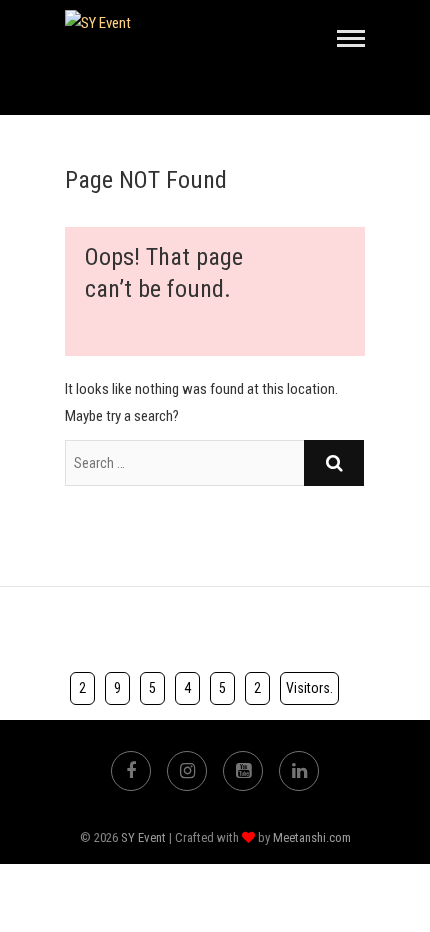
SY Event (143, 837)
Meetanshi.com (312, 837)
